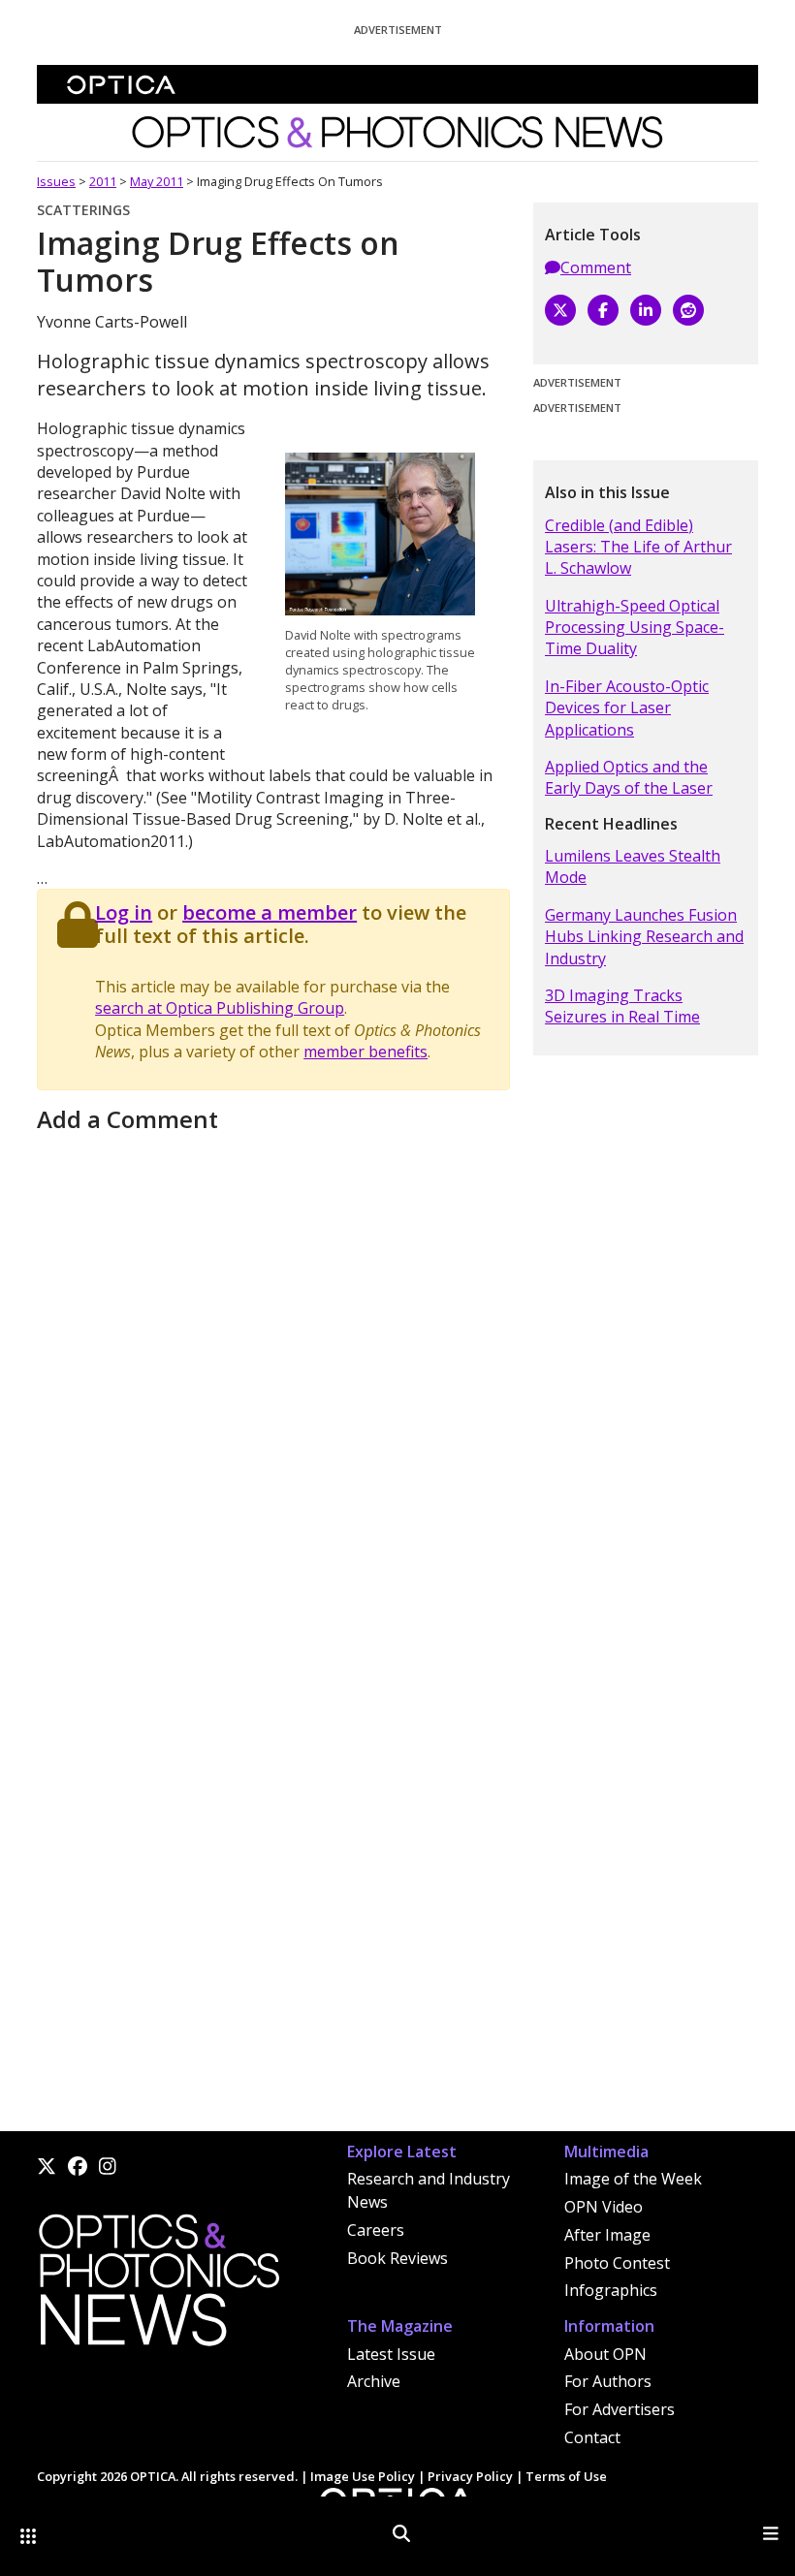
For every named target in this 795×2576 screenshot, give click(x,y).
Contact (592, 2437)
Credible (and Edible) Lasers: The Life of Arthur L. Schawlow (638, 547)
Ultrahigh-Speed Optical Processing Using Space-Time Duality (635, 628)
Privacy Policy (470, 2476)
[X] (560, 310)
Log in (124, 912)
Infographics (611, 2290)
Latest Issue (391, 2354)
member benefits (366, 1052)
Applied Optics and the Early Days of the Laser (629, 777)
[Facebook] (603, 310)
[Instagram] (108, 2166)
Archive (374, 2381)
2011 (103, 181)
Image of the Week (633, 2179)
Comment (596, 267)
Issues (56, 181)
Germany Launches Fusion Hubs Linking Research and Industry (644, 937)
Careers (376, 2230)
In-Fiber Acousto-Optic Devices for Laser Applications (627, 708)
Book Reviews (397, 2258)
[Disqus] (273, 1382)
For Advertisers (620, 2409)
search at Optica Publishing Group (220, 1008)
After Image (607, 2235)
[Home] (158, 2285)
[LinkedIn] (646, 310)
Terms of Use (566, 2476)
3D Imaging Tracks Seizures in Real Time (622, 1006)
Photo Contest (617, 2263)
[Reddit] (688, 310)
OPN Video (604, 2207)
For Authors (608, 2381)
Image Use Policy (363, 2476)
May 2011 (157, 181)
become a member (270, 912)
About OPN (605, 2354)
